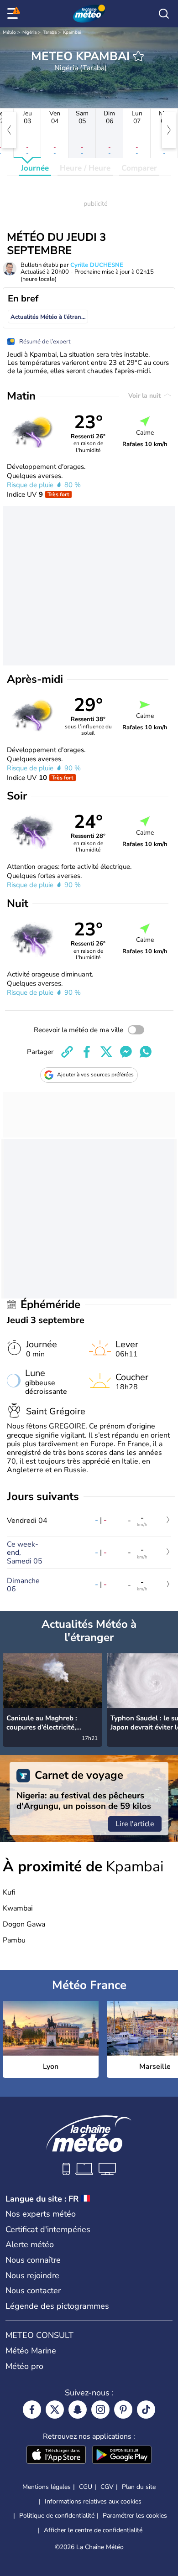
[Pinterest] (123, 2410)
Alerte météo (30, 2244)
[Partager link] (67, 1052)
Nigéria (29, 32)
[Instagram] (100, 2410)
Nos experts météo (41, 2214)
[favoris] (138, 56)
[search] (164, 14)
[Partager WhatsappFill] (146, 1052)
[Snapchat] (78, 2410)
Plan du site (139, 2487)
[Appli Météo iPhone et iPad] (56, 2456)
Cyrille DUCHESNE (97, 265)
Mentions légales (47, 2487)
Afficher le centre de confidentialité (93, 2530)
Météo (9, 32)
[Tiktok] (146, 2410)
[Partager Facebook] (87, 1052)
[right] (169, 130)
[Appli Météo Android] (122, 2456)
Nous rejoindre (32, 2275)
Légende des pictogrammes (57, 2306)
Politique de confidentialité (57, 2516)
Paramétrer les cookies (135, 2516)
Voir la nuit (145, 396)
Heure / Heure (85, 168)
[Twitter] (55, 2410)
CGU (86, 2487)
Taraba (50, 32)
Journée (35, 168)
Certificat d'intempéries (48, 2229)
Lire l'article (135, 1824)
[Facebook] (32, 2410)
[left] (9, 130)
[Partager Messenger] (126, 1052)
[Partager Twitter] (106, 1052)
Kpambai (72, 32)
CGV (107, 2487)
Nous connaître (33, 2260)
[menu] (14, 14)
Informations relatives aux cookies (93, 2501)
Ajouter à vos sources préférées (95, 1075)
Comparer (139, 168)
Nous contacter (33, 2290)
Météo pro (24, 2366)
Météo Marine (31, 2351)
